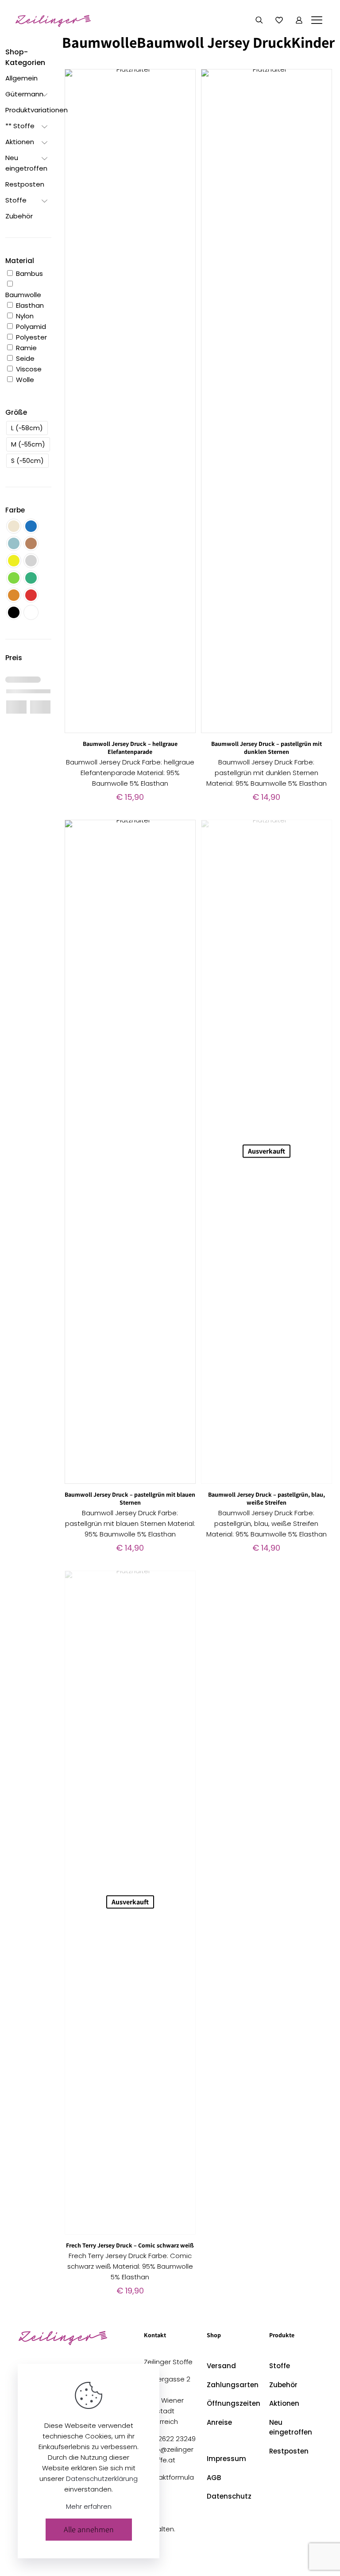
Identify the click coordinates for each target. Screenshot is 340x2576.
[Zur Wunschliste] (183, 100)
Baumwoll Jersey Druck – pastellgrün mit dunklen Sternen (267, 748)
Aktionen (284, 2403)
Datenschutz (229, 2496)
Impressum (226, 2459)
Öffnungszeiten (233, 2403)
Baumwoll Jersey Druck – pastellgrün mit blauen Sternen (130, 1498)
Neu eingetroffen (291, 2427)
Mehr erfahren (89, 2506)
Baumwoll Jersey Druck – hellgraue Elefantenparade (130, 748)
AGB (214, 2478)
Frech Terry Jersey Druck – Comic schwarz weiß (130, 2245)
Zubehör (283, 2385)
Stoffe (280, 2366)
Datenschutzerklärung (102, 2479)
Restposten (289, 2451)
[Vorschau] (183, 119)
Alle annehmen (89, 2529)
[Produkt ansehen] (183, 81)
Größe (16, 412)
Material (20, 261)
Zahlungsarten (233, 2385)
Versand (221, 2366)
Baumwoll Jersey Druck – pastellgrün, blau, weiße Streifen (267, 1498)
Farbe (15, 510)
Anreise (219, 2422)
